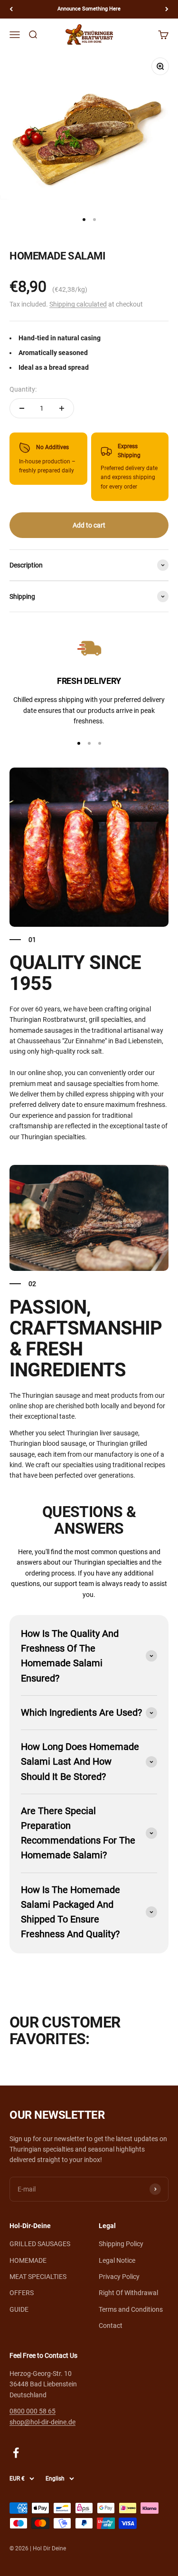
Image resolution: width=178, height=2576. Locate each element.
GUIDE (19, 2309)
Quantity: (23, 389)
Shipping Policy (121, 2244)
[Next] (167, 9)
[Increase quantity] (62, 408)
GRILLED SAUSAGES (40, 2244)
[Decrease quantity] (22, 408)
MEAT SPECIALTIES (38, 2277)
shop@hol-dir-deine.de (42, 2422)
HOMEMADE (28, 2260)
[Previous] (11, 9)
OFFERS (22, 2293)
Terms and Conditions (131, 2309)
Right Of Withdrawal (128, 2293)
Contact (111, 2326)
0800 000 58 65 (33, 2411)
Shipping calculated (78, 304)
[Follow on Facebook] (16, 2453)
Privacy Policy (119, 2277)
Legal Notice (117, 2260)
